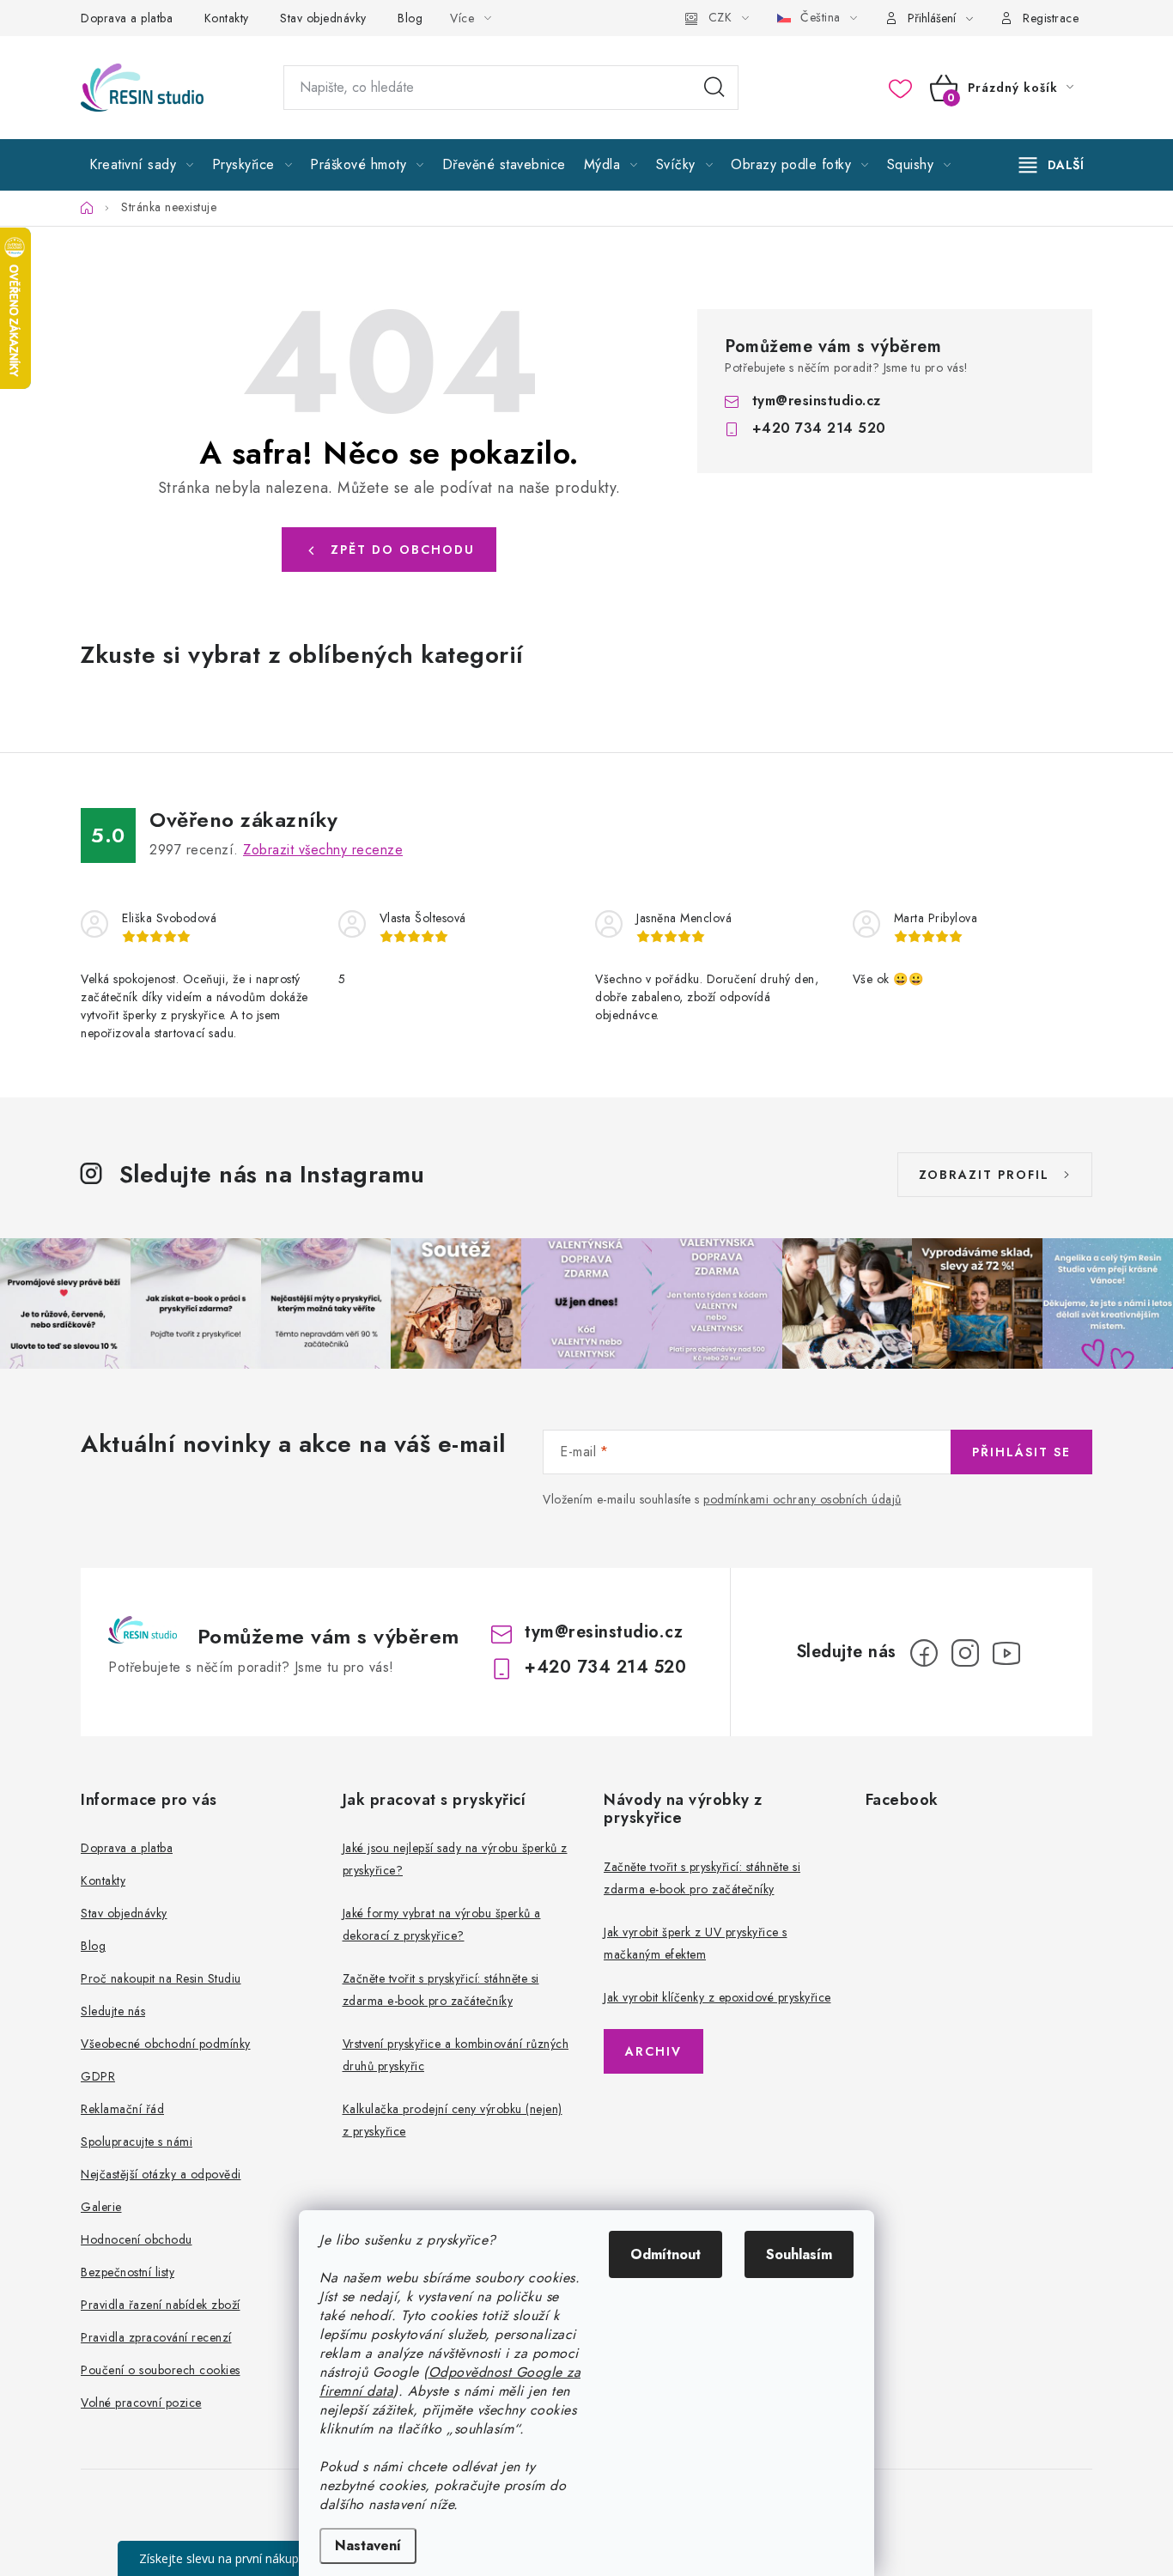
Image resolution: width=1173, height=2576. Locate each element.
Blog (410, 18)
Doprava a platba (127, 18)
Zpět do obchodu (403, 550)
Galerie (101, 2207)
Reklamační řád (122, 2109)
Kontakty (227, 18)
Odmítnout (666, 2254)
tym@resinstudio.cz (817, 401)
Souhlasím (799, 2254)
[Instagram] (965, 1653)
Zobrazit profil (984, 1175)
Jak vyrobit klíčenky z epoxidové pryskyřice (717, 1997)
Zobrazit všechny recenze (323, 850)
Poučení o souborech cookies (161, 2370)
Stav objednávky (323, 18)
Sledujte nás (113, 2011)
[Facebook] (924, 1653)
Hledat (714, 88)
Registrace (1051, 18)
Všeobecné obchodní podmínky (166, 2044)
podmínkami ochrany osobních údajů (802, 1499)
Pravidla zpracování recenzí (156, 2337)
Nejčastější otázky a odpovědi (161, 2174)
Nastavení (368, 2546)
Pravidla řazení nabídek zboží (161, 2305)
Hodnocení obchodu (137, 2239)
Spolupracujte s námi (137, 2142)
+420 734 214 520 (819, 428)
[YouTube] (1006, 1653)
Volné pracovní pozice (141, 2403)
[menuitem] (142, 165)
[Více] (1051, 165)
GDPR (98, 2076)
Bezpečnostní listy (128, 2272)
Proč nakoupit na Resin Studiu (161, 1978)
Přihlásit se (1021, 1452)
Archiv (653, 2051)
